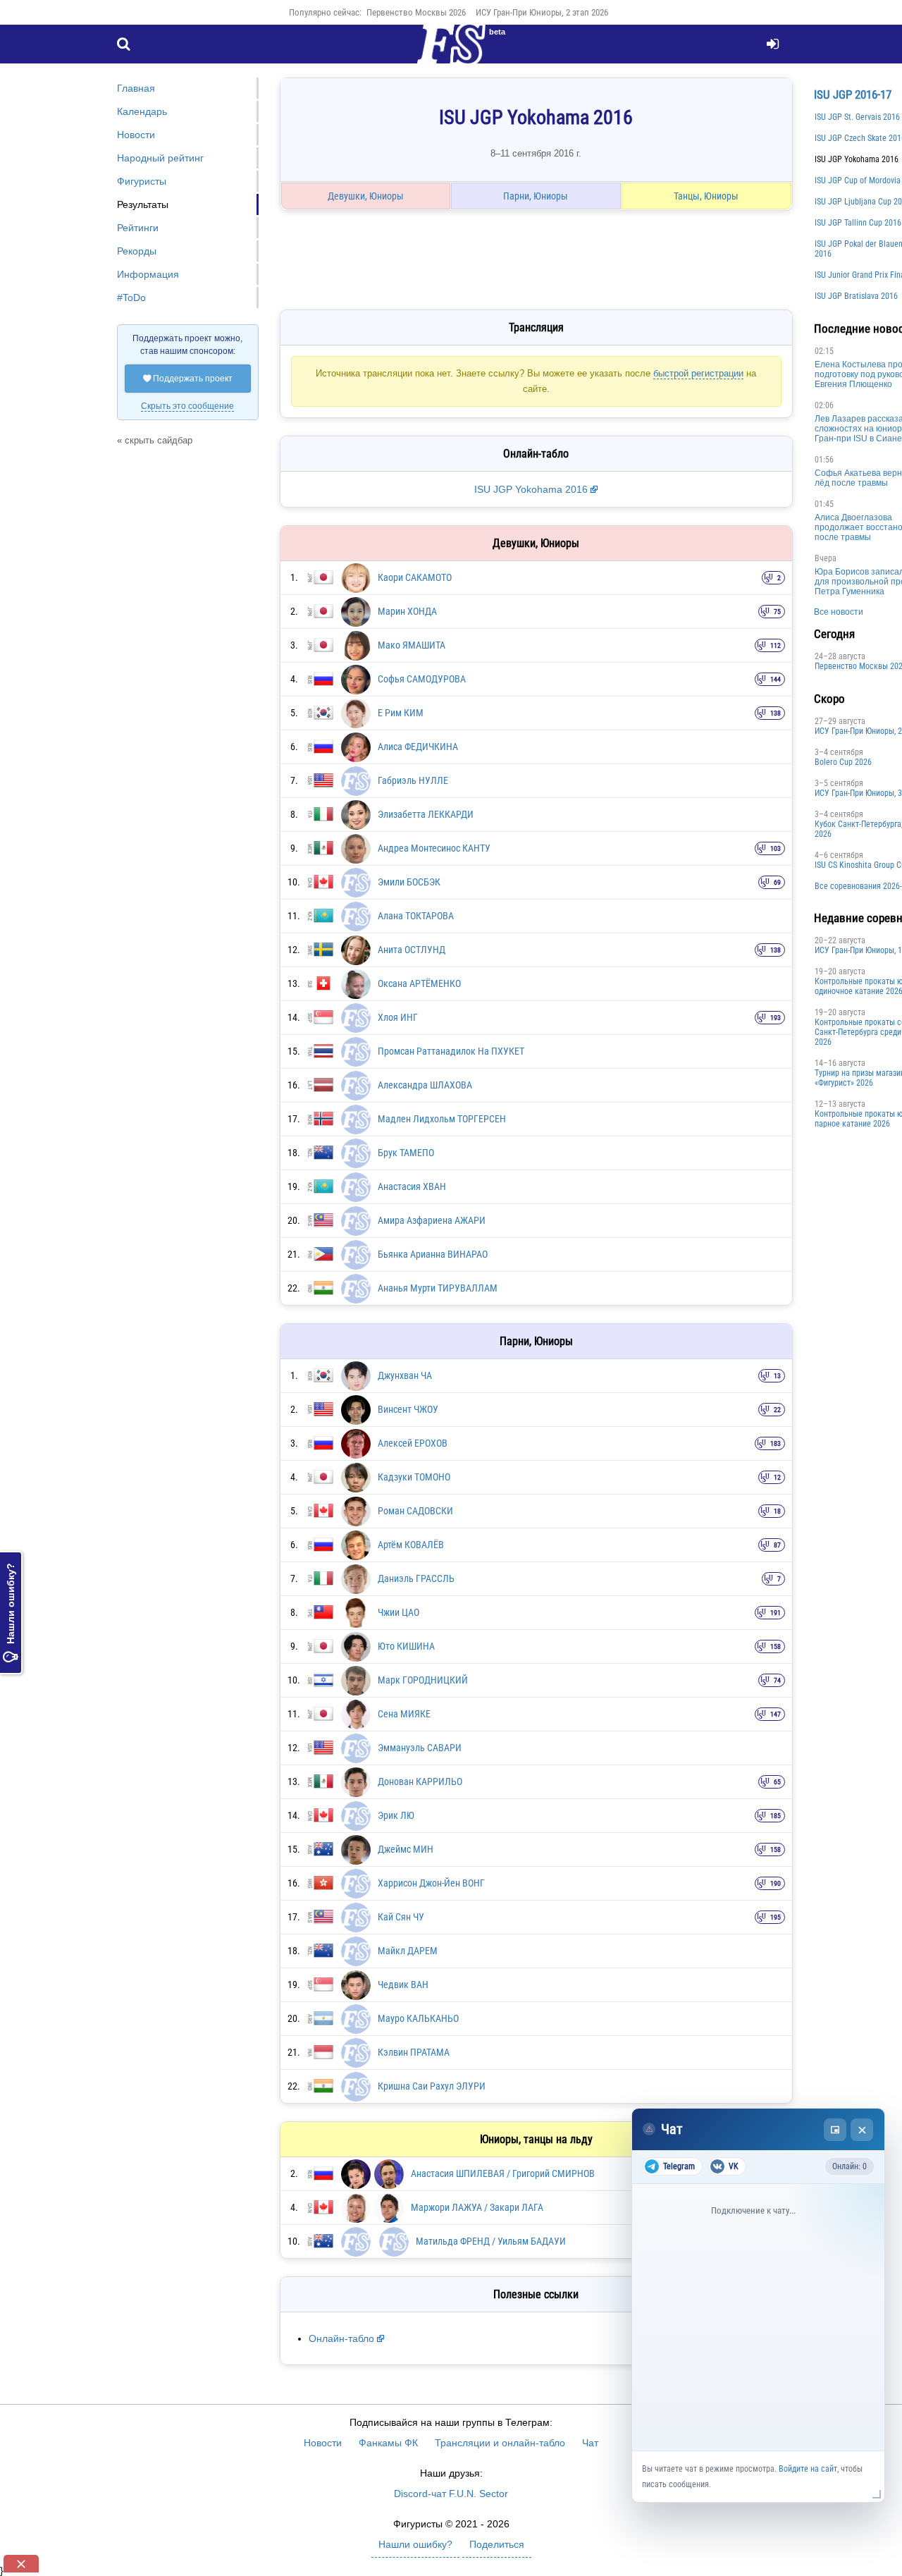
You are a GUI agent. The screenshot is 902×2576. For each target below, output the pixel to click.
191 (776, 1613)
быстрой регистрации (698, 373)
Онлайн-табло (341, 2338)
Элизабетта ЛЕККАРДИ (426, 814)
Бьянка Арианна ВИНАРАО (433, 1254)
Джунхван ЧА (405, 1375)
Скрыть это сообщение (187, 406)
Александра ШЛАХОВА (425, 1085)
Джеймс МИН (406, 1849)
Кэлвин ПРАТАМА (414, 2052)
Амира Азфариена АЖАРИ (432, 1220)
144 (776, 679)
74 (777, 1680)
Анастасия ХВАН (412, 1186)
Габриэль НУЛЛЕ (413, 780)
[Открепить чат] (835, 2130)
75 (777, 612)
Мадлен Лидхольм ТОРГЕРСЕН (442, 1119)
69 (777, 882)
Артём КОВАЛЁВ (411, 1545)
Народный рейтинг (160, 158)
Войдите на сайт (808, 2469)
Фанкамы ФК (388, 2443)
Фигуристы (142, 181)
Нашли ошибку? (11, 1613)
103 (776, 848)
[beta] (451, 52)
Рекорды (137, 251)
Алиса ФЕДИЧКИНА (418, 747)
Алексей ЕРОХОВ (413, 1443)
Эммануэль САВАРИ (420, 1748)
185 (776, 1816)
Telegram (679, 2166)
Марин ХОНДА (407, 611)
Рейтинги (138, 228)
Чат (590, 2443)
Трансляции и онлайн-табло (500, 2443)
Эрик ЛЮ (396, 1815)
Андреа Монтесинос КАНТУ (434, 848)
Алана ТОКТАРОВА (416, 916)
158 (776, 1646)
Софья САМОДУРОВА (422, 679)
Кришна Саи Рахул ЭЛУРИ (432, 2086)
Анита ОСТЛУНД (412, 950)
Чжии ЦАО (399, 1612)
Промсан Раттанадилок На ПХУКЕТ (451, 1051)
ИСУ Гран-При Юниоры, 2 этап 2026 (542, 12)
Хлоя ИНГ (398, 1017)
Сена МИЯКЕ (404, 1714)
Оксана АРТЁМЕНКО (419, 983)
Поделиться (497, 2544)
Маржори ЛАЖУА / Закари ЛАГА (477, 2207)
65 (777, 1782)
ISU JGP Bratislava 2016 (856, 296)
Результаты (143, 204)
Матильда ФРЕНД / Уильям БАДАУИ (491, 2241)
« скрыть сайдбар (155, 440)
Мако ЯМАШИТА (412, 645)
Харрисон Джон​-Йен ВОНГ (431, 1883)
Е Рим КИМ (401, 713)
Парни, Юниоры (536, 196)
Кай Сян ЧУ (401, 1917)
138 (776, 713)
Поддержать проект (188, 379)
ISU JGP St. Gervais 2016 (857, 117)
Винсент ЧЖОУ (408, 1409)
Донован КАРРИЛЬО (420, 1781)
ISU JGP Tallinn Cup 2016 (858, 223)
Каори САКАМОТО (415, 577)
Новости (136, 135)
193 (776, 1018)
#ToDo (131, 298)
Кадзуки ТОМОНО (414, 1477)
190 (776, 1883)
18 (777, 1511)
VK (734, 2166)
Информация (148, 274)
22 (777, 1410)
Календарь (142, 111)
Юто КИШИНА (406, 1646)
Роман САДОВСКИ (415, 1511)
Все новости (839, 612)
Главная (136, 88)
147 (776, 1714)
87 (777, 1545)
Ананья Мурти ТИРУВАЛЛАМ (438, 1288)
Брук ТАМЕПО (406, 1153)
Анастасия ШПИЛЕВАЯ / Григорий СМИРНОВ (503, 2173)
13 (777, 1376)
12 (777, 1477)
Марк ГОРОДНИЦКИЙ (423, 1680)
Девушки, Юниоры (366, 196)
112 (776, 645)
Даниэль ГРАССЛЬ (416, 1578)
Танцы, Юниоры (706, 196)
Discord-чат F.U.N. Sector (451, 2494)
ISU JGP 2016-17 (853, 94)
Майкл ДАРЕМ (408, 1951)
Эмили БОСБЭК (409, 882)
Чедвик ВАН (403, 1985)
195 (776, 1917)
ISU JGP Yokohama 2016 (531, 489)
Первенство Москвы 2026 (416, 12)
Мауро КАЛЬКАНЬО (418, 2018)
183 (776, 1443)
